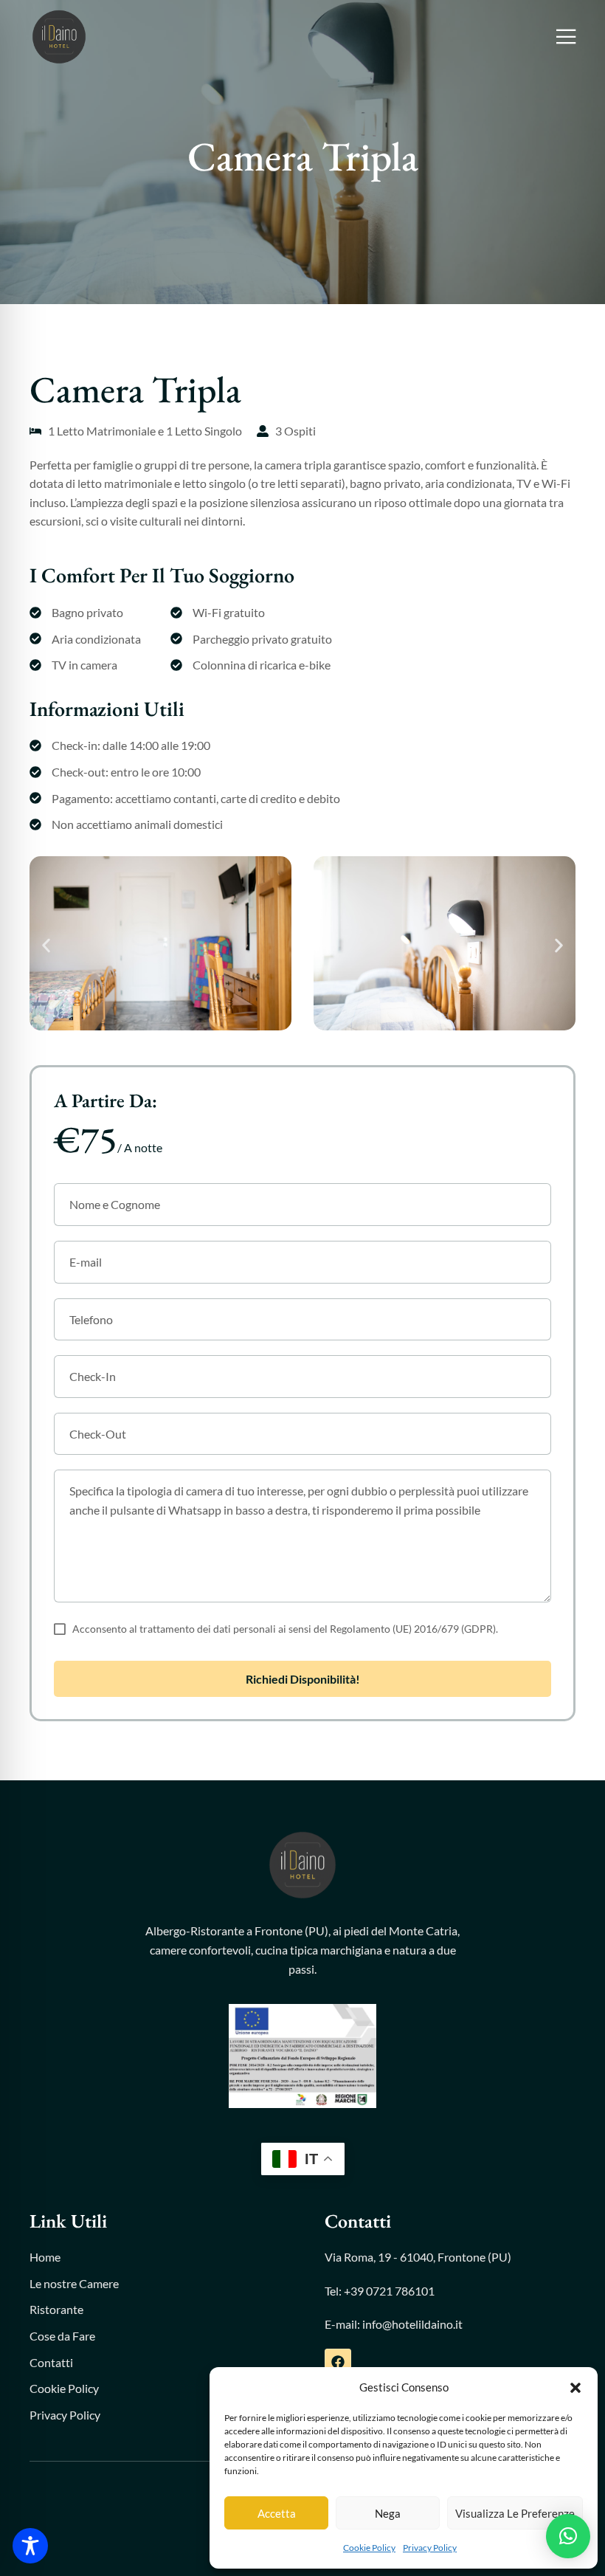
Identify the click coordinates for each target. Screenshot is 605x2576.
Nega (388, 2513)
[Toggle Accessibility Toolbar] (30, 2546)
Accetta (277, 2513)
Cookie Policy (369, 2548)
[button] (575, 2388)
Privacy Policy (430, 2548)
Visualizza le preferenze (515, 2513)
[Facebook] (338, 2362)
